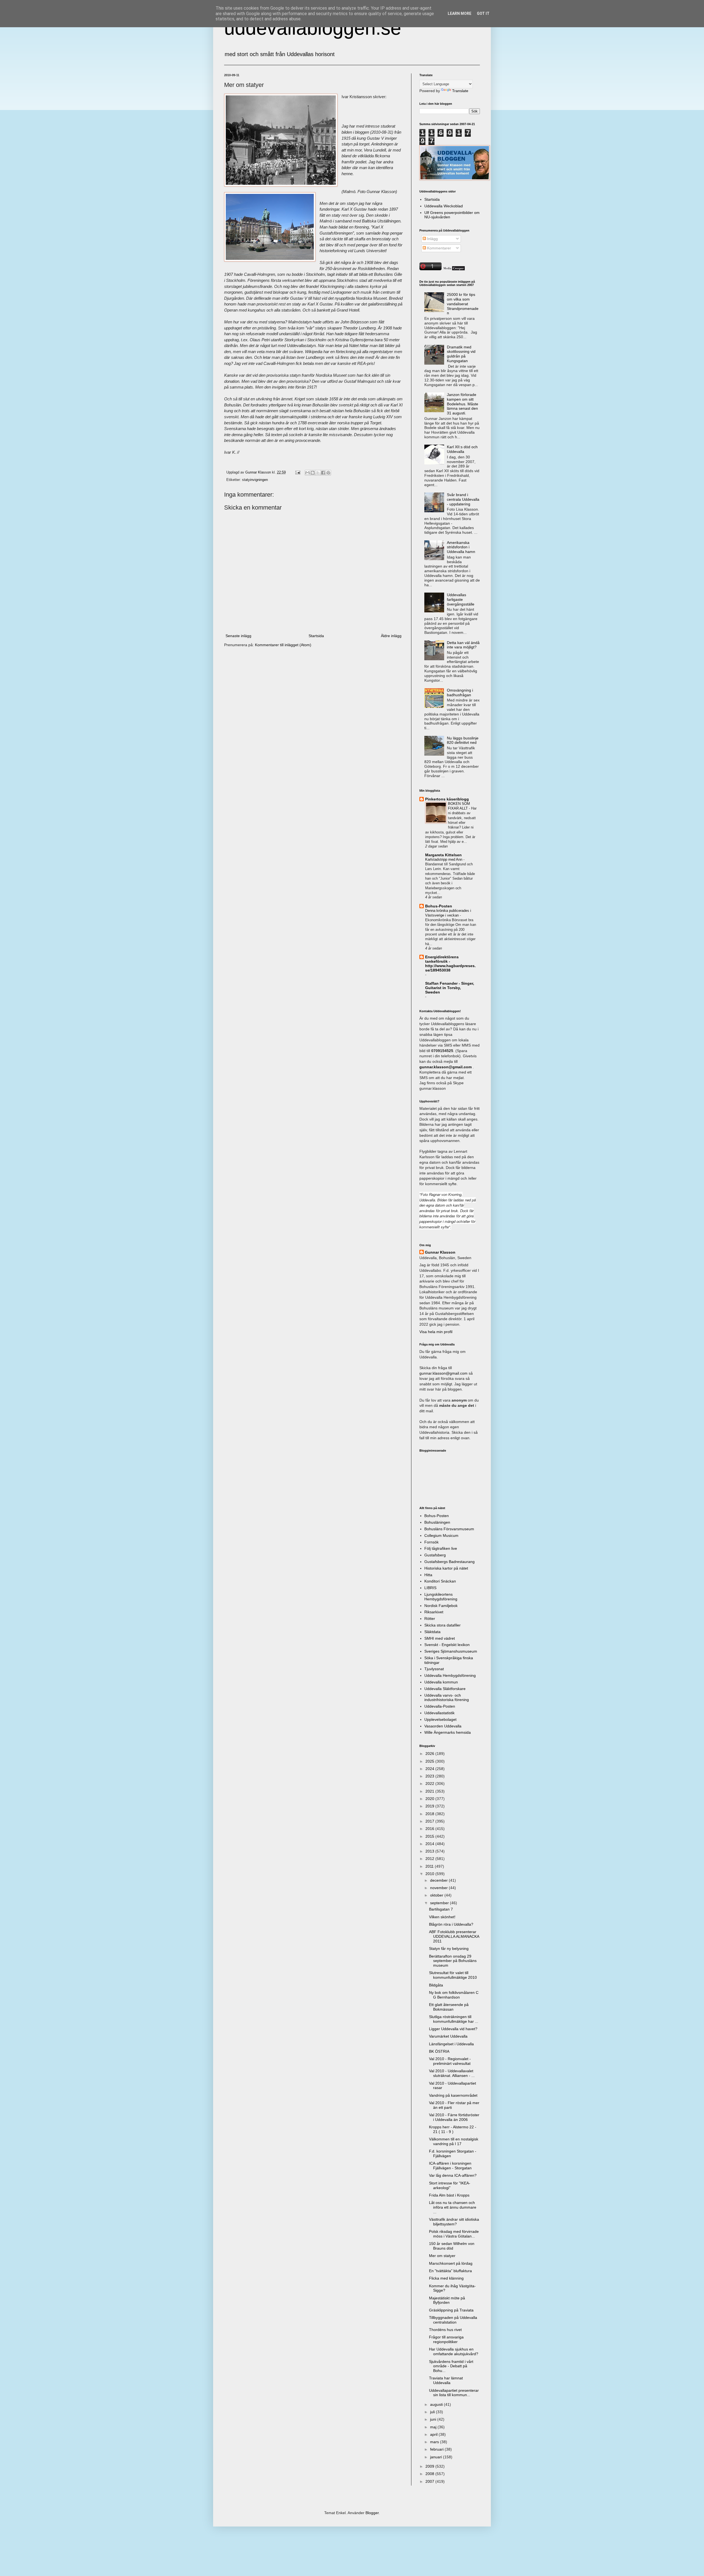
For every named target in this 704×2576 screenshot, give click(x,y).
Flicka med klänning (446, 2278)
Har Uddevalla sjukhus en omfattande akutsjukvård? (454, 2351)
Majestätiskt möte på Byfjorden (447, 2300)
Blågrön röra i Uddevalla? (451, 1924)
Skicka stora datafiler (442, 1625)
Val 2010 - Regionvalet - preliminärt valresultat (450, 2061)
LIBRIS (430, 1588)
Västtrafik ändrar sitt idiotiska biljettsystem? (454, 2222)
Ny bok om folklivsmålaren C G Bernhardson (454, 1995)
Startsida (316, 636)
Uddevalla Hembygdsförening (450, 1675)
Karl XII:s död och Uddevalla (462, 449)
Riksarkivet (434, 1612)
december (439, 1880)
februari (437, 2449)
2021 (430, 1791)
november (439, 1888)
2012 (430, 1859)
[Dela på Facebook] (323, 473)
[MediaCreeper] (454, 269)
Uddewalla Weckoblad (444, 206)
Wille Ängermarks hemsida (448, 1732)
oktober (437, 1895)
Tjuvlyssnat (434, 1669)
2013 (430, 1851)
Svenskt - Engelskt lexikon (447, 1645)
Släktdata (432, 1632)
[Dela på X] (318, 473)
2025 (430, 1761)
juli (433, 2412)
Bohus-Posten (439, 906)
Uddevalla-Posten (440, 1706)
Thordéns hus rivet (445, 2330)
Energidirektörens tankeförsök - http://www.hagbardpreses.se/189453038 (450, 964)
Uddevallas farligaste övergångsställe (461, 599)
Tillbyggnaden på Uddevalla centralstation (453, 2320)
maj (434, 2427)
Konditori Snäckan (440, 1581)
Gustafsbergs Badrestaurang (449, 1562)
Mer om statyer (442, 2256)
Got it (483, 13)
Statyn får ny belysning (449, 1948)
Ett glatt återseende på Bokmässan (449, 2007)
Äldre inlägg (391, 636)
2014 (430, 1844)
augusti (437, 2404)
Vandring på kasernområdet (453, 2095)
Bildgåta (436, 1985)
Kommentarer (438, 248)
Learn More (460, 13)
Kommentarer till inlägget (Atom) (283, 645)
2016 (430, 1829)
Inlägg (432, 239)
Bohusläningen (437, 1522)
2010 (430, 1874)
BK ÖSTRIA (439, 2051)
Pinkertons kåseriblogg (447, 799)
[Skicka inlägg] (298, 472)
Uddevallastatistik (439, 1713)
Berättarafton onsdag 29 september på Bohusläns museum (453, 1961)
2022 (430, 1784)
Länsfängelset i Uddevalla (451, 2044)
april (434, 2434)
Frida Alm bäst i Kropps (449, 2195)
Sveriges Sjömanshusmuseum (451, 1651)
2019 (430, 1806)
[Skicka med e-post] (307, 473)
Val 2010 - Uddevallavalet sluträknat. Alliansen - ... (452, 2073)
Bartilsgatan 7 (441, 1909)
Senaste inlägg (238, 636)
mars (435, 2442)
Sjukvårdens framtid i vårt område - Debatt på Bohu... (451, 2366)
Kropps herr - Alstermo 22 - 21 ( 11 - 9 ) (453, 2129)
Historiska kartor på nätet (446, 1568)
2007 (430, 2481)
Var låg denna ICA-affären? (453, 2175)
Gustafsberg (435, 1555)
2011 (430, 1866)
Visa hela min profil (436, 1332)
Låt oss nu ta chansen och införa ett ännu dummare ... (453, 2207)
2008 (430, 2474)
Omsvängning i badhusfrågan (460, 693)
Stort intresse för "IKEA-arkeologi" (450, 2185)
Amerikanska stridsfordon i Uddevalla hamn (461, 547)
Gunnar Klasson (440, 1252)
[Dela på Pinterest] (328, 473)
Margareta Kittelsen (443, 855)
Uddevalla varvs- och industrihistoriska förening (447, 1698)
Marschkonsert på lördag (451, 2263)
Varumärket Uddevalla (448, 2036)
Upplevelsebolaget (440, 1719)
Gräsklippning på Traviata (451, 2310)
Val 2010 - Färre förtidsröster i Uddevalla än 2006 (454, 2117)
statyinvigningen (255, 480)
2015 (430, 1836)
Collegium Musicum (441, 1535)
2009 (430, 2466)
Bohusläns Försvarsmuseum (449, 1529)
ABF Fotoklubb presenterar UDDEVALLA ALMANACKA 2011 (454, 1936)
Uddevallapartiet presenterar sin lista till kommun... (454, 2393)
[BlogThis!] (313, 473)
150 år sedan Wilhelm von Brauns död (452, 2246)
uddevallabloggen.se (313, 28)
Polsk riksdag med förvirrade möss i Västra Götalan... (454, 2234)
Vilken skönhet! (442, 1917)
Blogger (372, 2513)
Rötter (430, 1619)
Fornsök (431, 1542)
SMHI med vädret (440, 1638)
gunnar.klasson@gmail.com (443, 1373)
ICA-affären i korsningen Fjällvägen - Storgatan (450, 2166)
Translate (460, 91)
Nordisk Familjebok (441, 1606)
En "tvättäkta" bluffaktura (450, 2271)
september (440, 1903)
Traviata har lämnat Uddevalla (446, 2380)
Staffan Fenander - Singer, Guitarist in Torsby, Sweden (450, 988)
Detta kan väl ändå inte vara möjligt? (463, 645)
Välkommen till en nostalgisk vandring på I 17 (454, 2141)
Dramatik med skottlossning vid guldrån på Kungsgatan (461, 354)
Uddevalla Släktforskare (445, 1689)
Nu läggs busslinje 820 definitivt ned (463, 740)
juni (434, 2419)
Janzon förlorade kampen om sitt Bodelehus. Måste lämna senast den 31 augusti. (463, 404)
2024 (430, 1769)
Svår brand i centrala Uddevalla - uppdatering (463, 499)
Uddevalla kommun (441, 1682)
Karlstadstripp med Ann (444, 859)
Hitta (428, 1575)
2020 (430, 1799)
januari (437, 2457)
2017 (430, 1821)
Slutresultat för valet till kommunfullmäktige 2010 (453, 1975)
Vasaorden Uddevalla (443, 1726)
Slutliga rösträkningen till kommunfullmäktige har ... (454, 2019)
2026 (430, 1754)
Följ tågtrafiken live (441, 1548)
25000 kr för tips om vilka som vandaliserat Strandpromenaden (463, 304)
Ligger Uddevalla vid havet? (453, 2029)
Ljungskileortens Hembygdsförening (441, 1597)
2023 (430, 1776)
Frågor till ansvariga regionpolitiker (446, 2339)
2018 (430, 1814)
